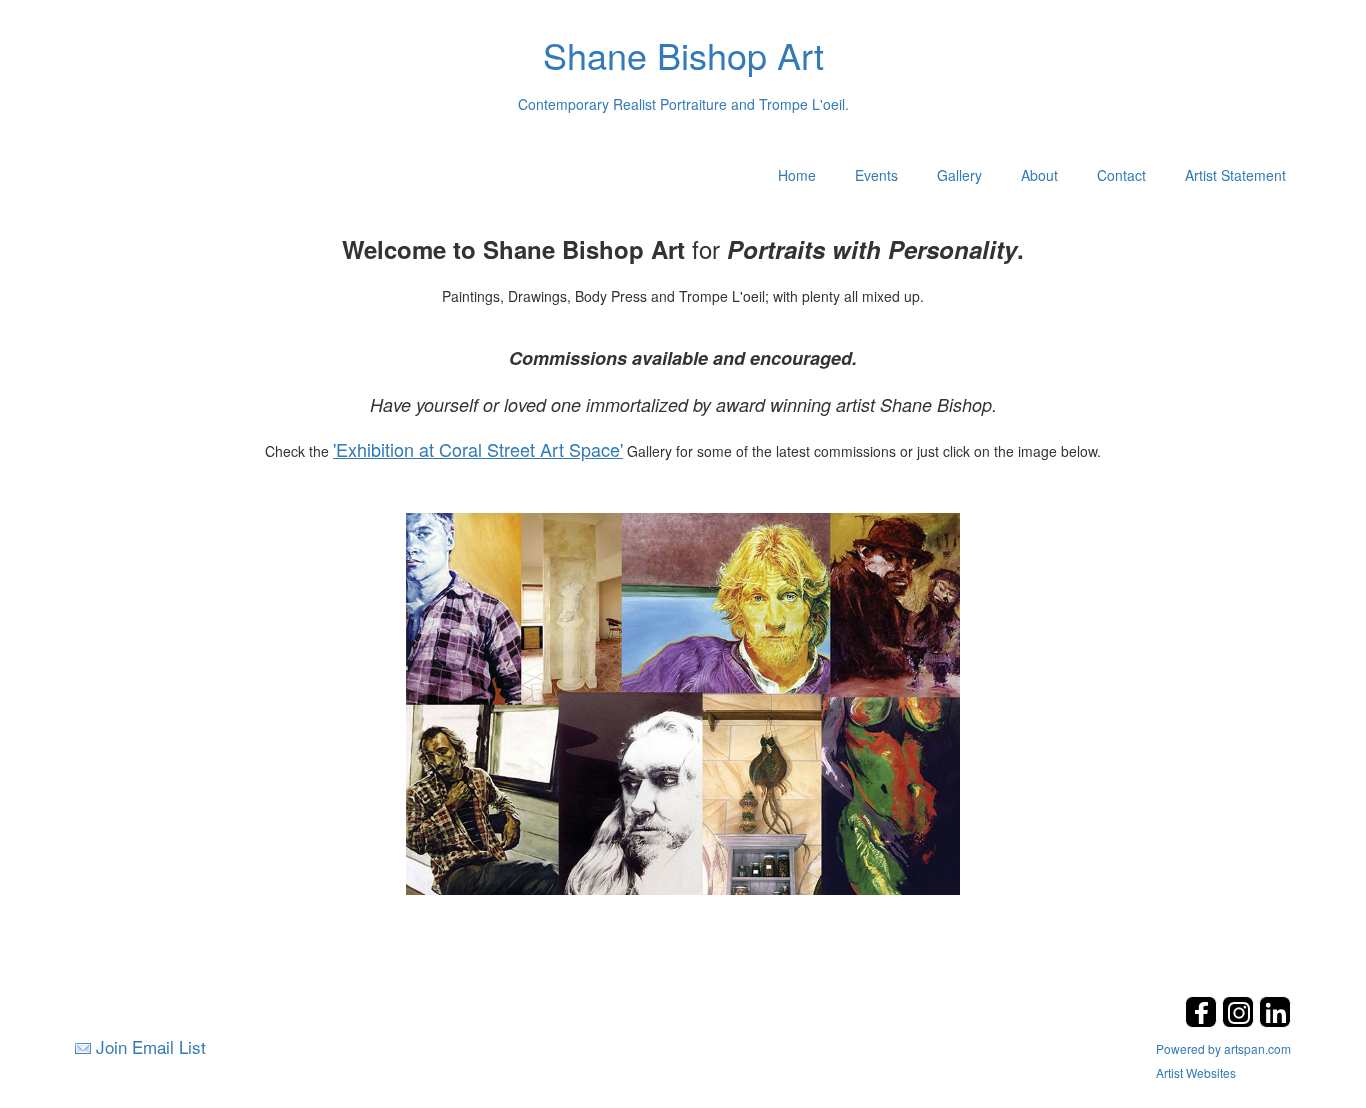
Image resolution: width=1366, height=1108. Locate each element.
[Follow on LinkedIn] (1275, 1021)
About (1039, 175)
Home (797, 175)
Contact (1121, 175)
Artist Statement (1235, 175)
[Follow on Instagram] (1240, 1021)
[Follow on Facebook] (1203, 1021)
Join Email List (151, 1046)
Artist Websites (1196, 1072)
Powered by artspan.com (1223, 1048)
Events (876, 175)
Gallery (959, 175)
